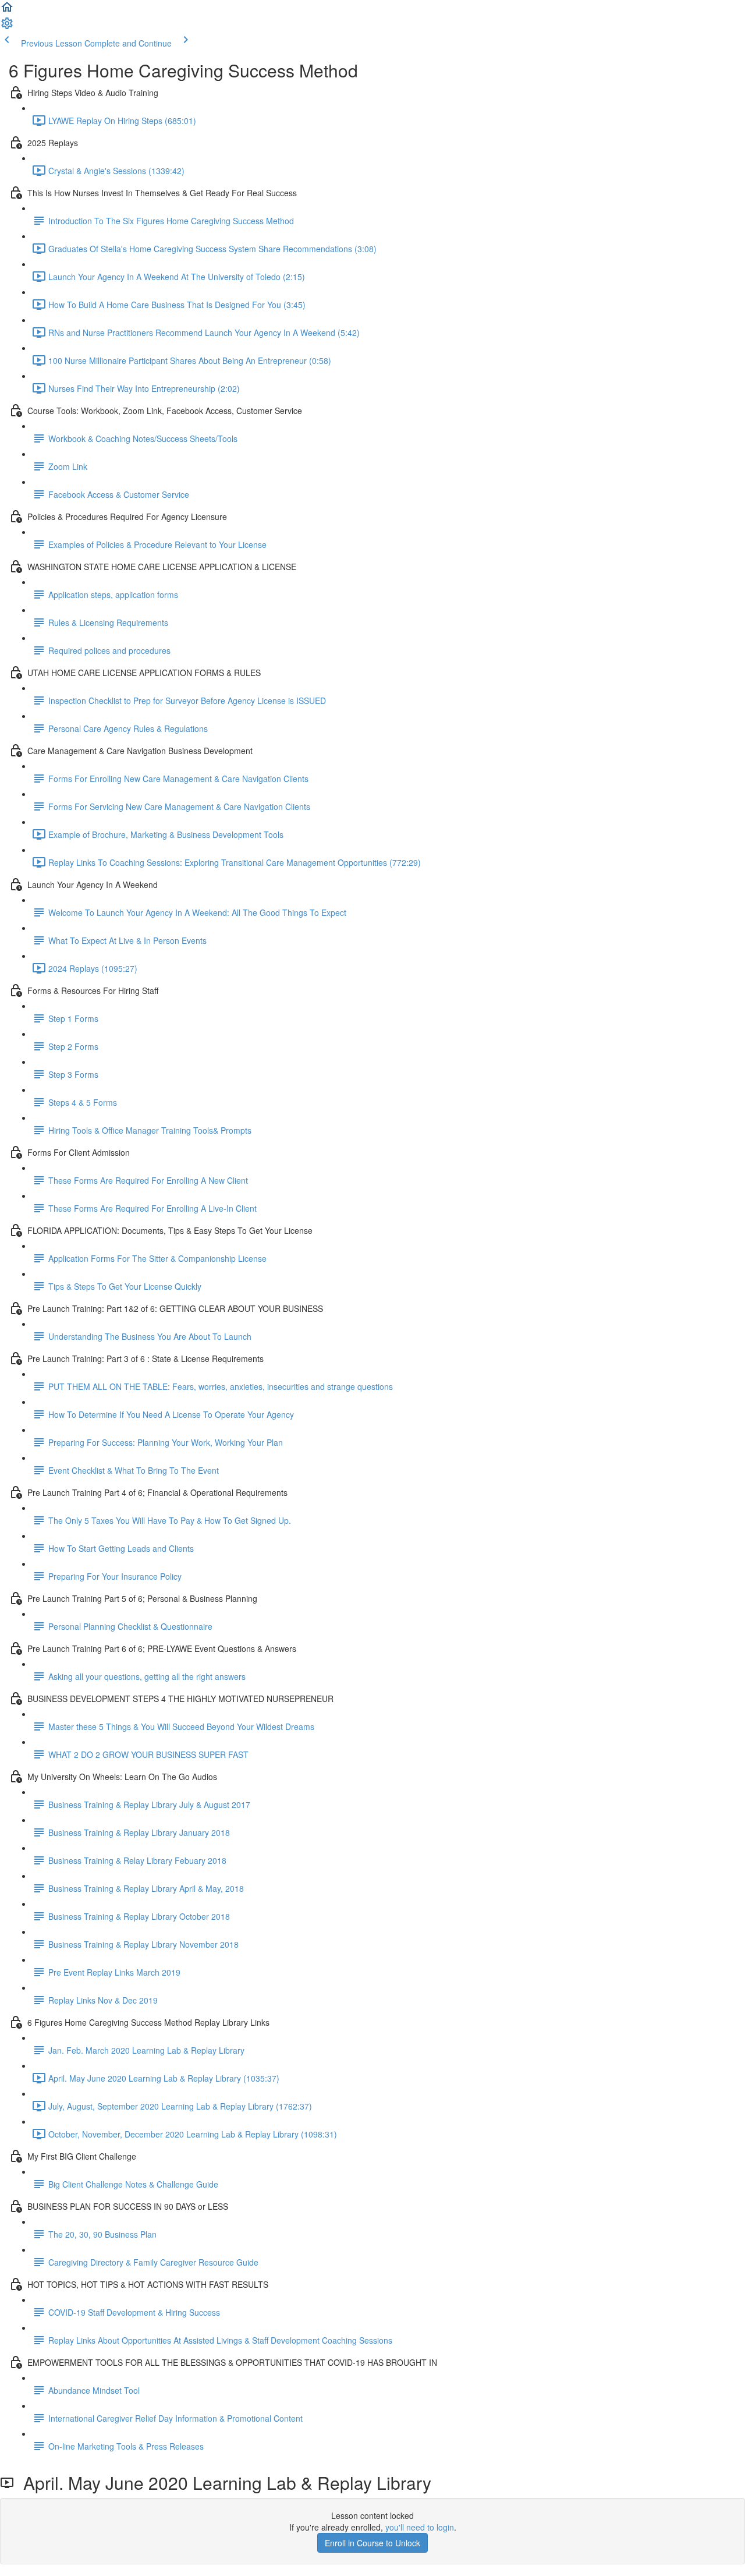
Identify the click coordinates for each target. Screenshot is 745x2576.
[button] (7, 10)
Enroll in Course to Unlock (372, 2543)
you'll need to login (420, 2527)
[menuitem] (7, 27)
